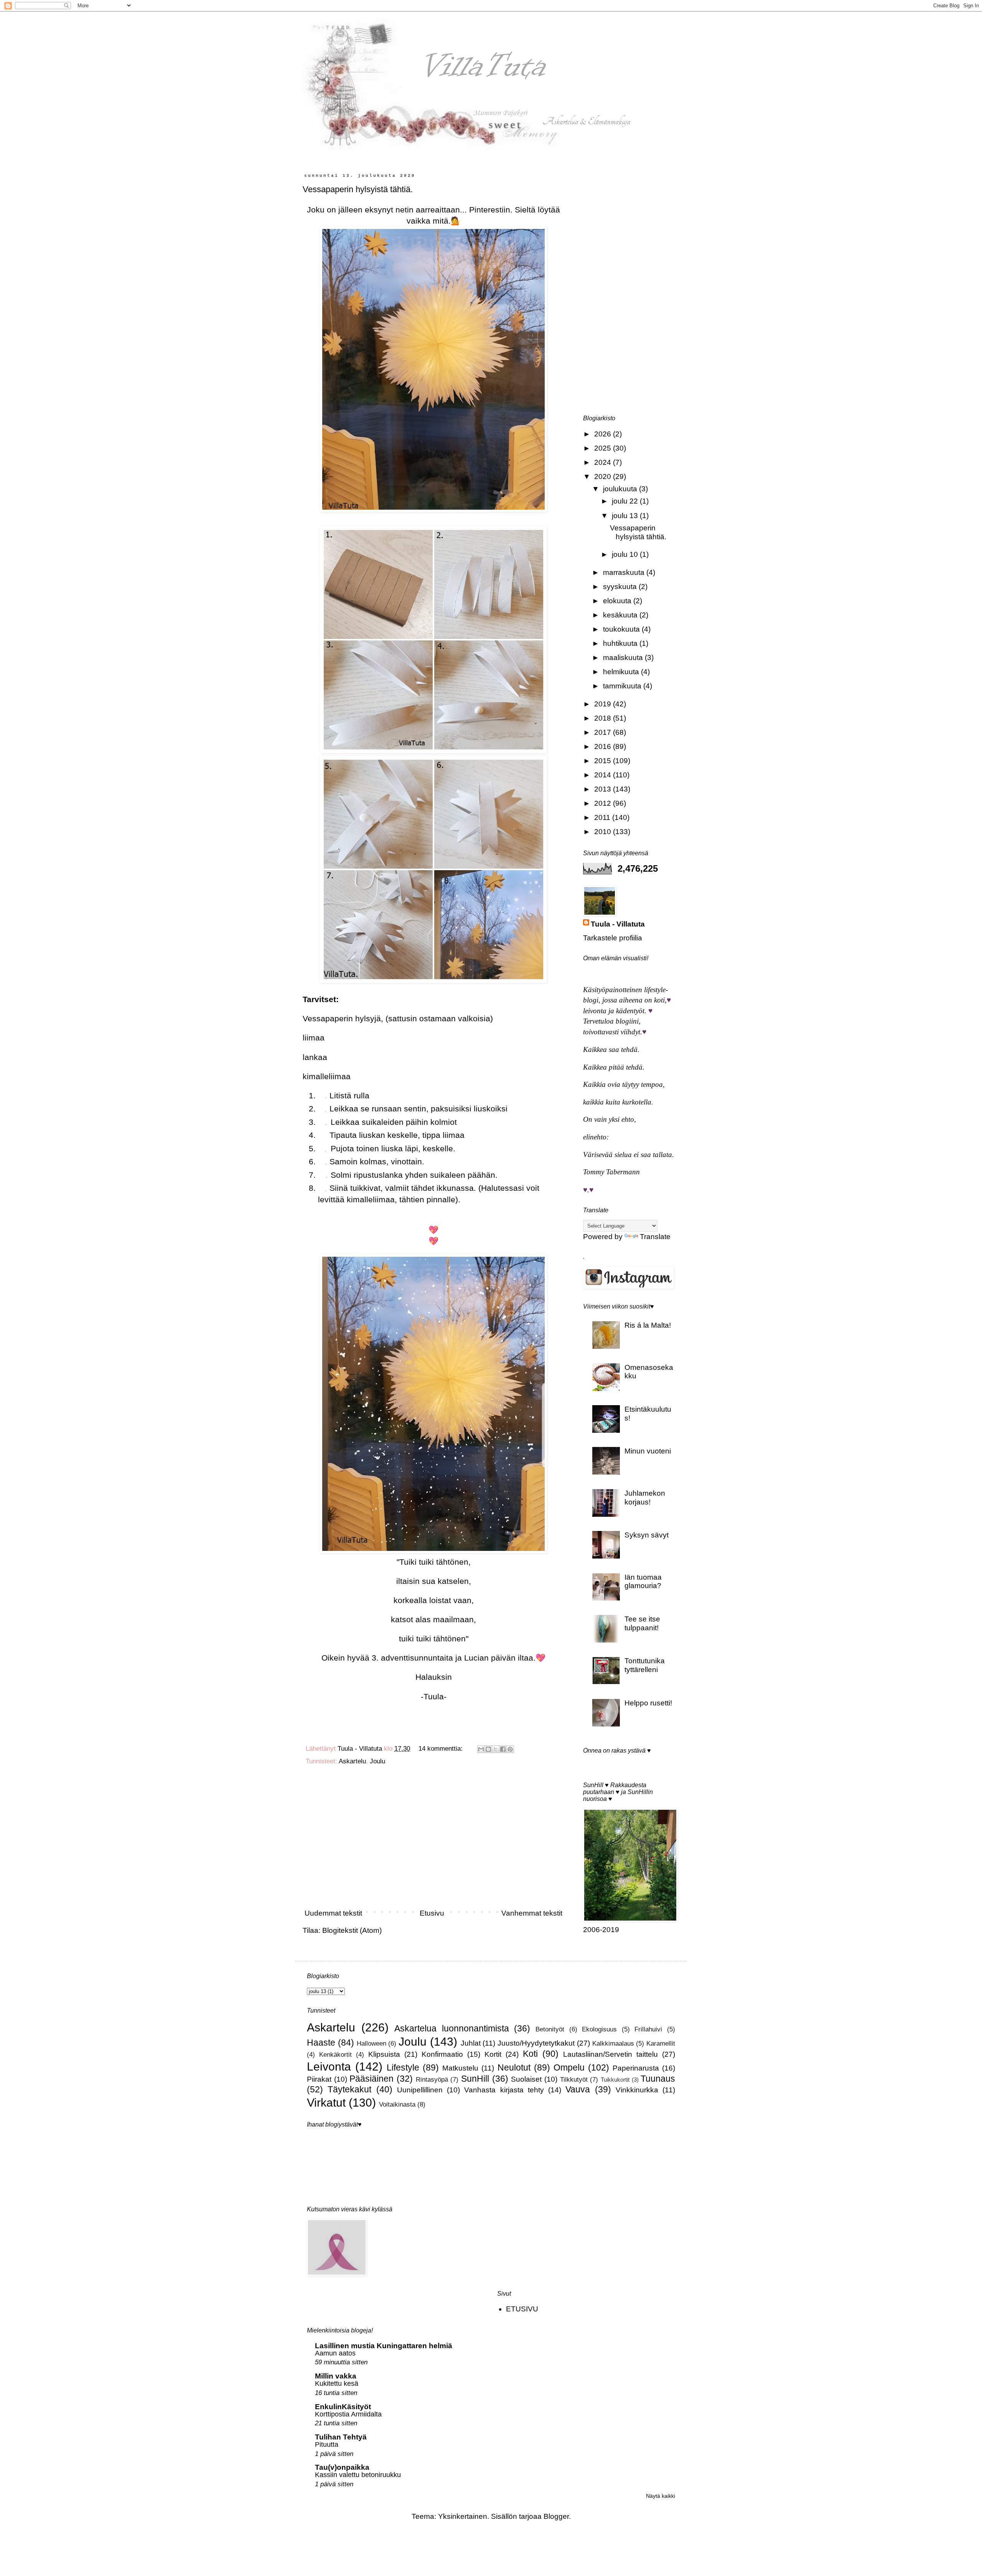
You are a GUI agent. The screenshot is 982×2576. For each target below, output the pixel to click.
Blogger (556, 2516)
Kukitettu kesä (337, 2383)
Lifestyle (403, 2067)
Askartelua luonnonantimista (452, 2028)
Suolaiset (526, 2079)
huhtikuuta (621, 643)
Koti (530, 2054)
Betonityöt (550, 2029)
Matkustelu (460, 2068)
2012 (604, 803)
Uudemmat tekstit (333, 1913)
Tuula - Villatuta (618, 924)
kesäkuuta (621, 615)
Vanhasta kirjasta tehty (504, 2090)
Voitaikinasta (397, 2104)
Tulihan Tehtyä (341, 2437)
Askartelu (352, 1761)
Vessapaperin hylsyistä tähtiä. (358, 189)
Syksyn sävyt (647, 1535)
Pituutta (327, 2444)
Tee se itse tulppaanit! (642, 1623)
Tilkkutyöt (574, 2080)
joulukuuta (621, 489)
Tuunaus (658, 2079)
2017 (604, 732)
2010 (604, 832)
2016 (604, 746)
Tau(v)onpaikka (342, 2467)
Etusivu (432, 1913)
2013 (604, 789)
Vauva (578, 2089)
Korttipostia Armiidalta (348, 2414)
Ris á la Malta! (648, 1325)
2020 (604, 477)
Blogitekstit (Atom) (352, 1930)
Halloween (372, 2044)
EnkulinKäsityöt (343, 2407)
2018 (604, 718)
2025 (604, 448)
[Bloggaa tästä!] (488, 1749)
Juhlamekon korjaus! (645, 1498)
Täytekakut (349, 2089)
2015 (604, 761)
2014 (604, 775)
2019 (604, 704)
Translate (655, 1237)
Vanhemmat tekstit (532, 1913)
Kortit (493, 2054)
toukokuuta (622, 629)
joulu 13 (626, 516)
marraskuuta (625, 572)
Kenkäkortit (335, 2055)
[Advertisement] (433, 1840)
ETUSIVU (522, 2309)
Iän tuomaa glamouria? (643, 1582)
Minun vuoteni (648, 1451)
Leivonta (329, 2066)
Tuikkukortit (615, 2080)
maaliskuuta (624, 658)
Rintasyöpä (432, 2080)
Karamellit (661, 2044)
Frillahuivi (648, 2029)
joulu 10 (626, 554)
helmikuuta (622, 672)
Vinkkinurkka (637, 2090)
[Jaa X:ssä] (496, 1749)
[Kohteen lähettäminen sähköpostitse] (481, 1749)
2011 (603, 817)
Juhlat (471, 2043)
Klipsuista (384, 2054)
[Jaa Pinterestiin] (510, 1749)
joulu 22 (626, 501)
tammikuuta (623, 686)
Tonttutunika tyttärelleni (645, 1665)
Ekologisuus (599, 2029)
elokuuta (618, 601)
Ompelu (569, 2067)
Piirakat (319, 2079)
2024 (604, 462)
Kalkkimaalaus (613, 2044)
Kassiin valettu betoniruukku (358, 2475)
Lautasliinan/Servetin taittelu (610, 2054)
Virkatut (326, 2102)
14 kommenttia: (442, 1749)
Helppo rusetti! (648, 1703)
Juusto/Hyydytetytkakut (536, 2043)
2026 (604, 434)
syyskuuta (621, 587)
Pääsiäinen (372, 2079)
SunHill (475, 2079)
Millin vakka (336, 2376)
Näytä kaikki (661, 2496)
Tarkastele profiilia (613, 938)
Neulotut (514, 2067)
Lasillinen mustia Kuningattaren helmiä (384, 2346)
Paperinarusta (636, 2068)
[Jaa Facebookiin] (503, 1749)
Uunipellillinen (420, 2090)
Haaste (321, 2043)
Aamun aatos (335, 2353)
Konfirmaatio (442, 2054)
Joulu (377, 1761)
